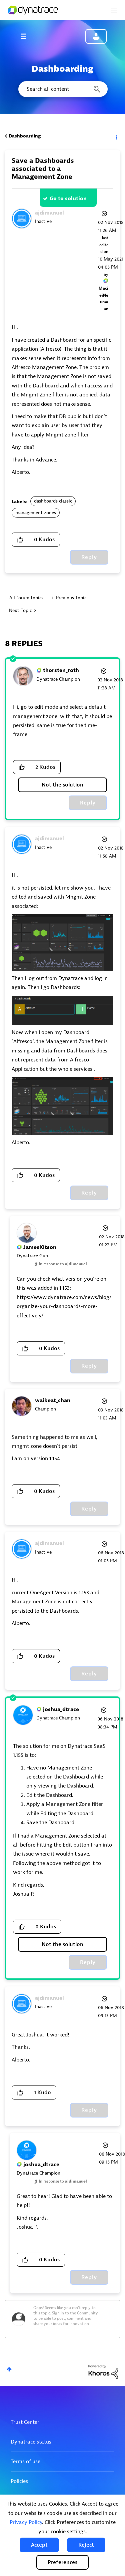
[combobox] (62, 89)
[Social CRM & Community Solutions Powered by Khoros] (103, 2372)
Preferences (62, 2562)
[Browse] (27, 36)
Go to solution (68, 199)
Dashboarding (25, 136)
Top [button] (9, 2369)
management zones (36, 513)
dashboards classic (53, 501)
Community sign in (96, 36)
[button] (39, 2545)
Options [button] (116, 136)
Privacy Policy (26, 2522)
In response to (63, 1264)
